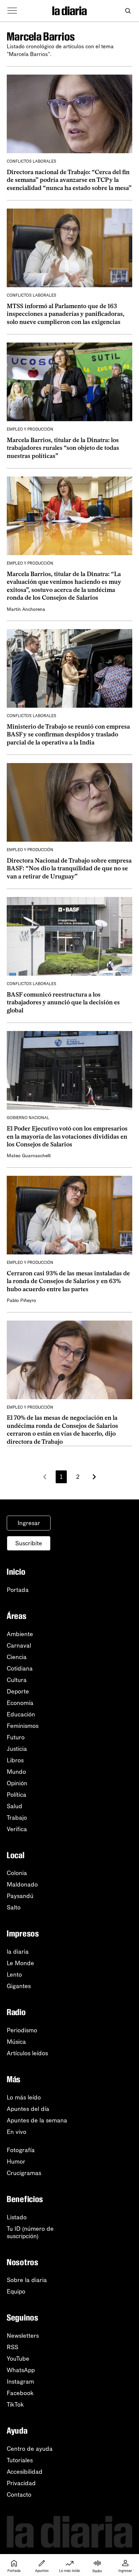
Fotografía (21, 2150)
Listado (17, 2217)
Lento (14, 1975)
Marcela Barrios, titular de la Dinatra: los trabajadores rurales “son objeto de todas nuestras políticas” (63, 448)
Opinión (17, 1783)
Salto (14, 1907)
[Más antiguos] (94, 1477)
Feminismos (23, 1726)
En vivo (17, 2132)
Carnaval (19, 1646)
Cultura (17, 1680)
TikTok (15, 2405)
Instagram (20, 2382)
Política (17, 1795)
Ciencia (17, 1657)
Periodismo (22, 2030)
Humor (16, 2162)
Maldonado (22, 1884)
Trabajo (17, 1818)
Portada (18, 1590)
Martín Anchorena (26, 609)
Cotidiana (20, 1669)
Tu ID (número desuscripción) (30, 2232)
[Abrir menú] (12, 11)
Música (16, 2042)
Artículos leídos (27, 2053)
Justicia (17, 1749)
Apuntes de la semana (37, 2120)
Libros (15, 1760)
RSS (12, 2347)
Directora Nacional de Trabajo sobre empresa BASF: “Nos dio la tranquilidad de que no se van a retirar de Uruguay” (69, 869)
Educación (21, 1714)
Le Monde (20, 1963)
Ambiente (20, 1634)
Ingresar (29, 1523)
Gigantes (19, 1986)
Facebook (20, 2393)
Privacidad (21, 2483)
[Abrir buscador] (128, 11)
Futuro (16, 1737)
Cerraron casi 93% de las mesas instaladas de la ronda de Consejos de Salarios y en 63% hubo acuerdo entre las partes (68, 1281)
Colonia (17, 1873)
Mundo (16, 1772)
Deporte (18, 1691)
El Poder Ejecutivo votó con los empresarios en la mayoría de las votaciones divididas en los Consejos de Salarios (67, 1136)
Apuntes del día (28, 2109)
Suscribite (29, 1543)
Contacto (19, 2495)
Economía (20, 1703)
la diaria (18, 1952)
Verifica (17, 1829)
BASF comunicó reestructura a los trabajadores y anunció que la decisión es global (63, 1002)
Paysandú (20, 1896)
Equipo (16, 2292)
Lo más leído (24, 2097)
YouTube (18, 2359)
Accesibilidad (25, 2472)
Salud (15, 1806)
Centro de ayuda (30, 2449)
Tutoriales (20, 2460)
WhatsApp (21, 2370)
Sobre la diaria (27, 2280)
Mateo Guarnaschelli (29, 1156)
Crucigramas (24, 2173)
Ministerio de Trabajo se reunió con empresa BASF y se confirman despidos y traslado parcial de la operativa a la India (68, 735)
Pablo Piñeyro (21, 1300)
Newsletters (23, 2336)
